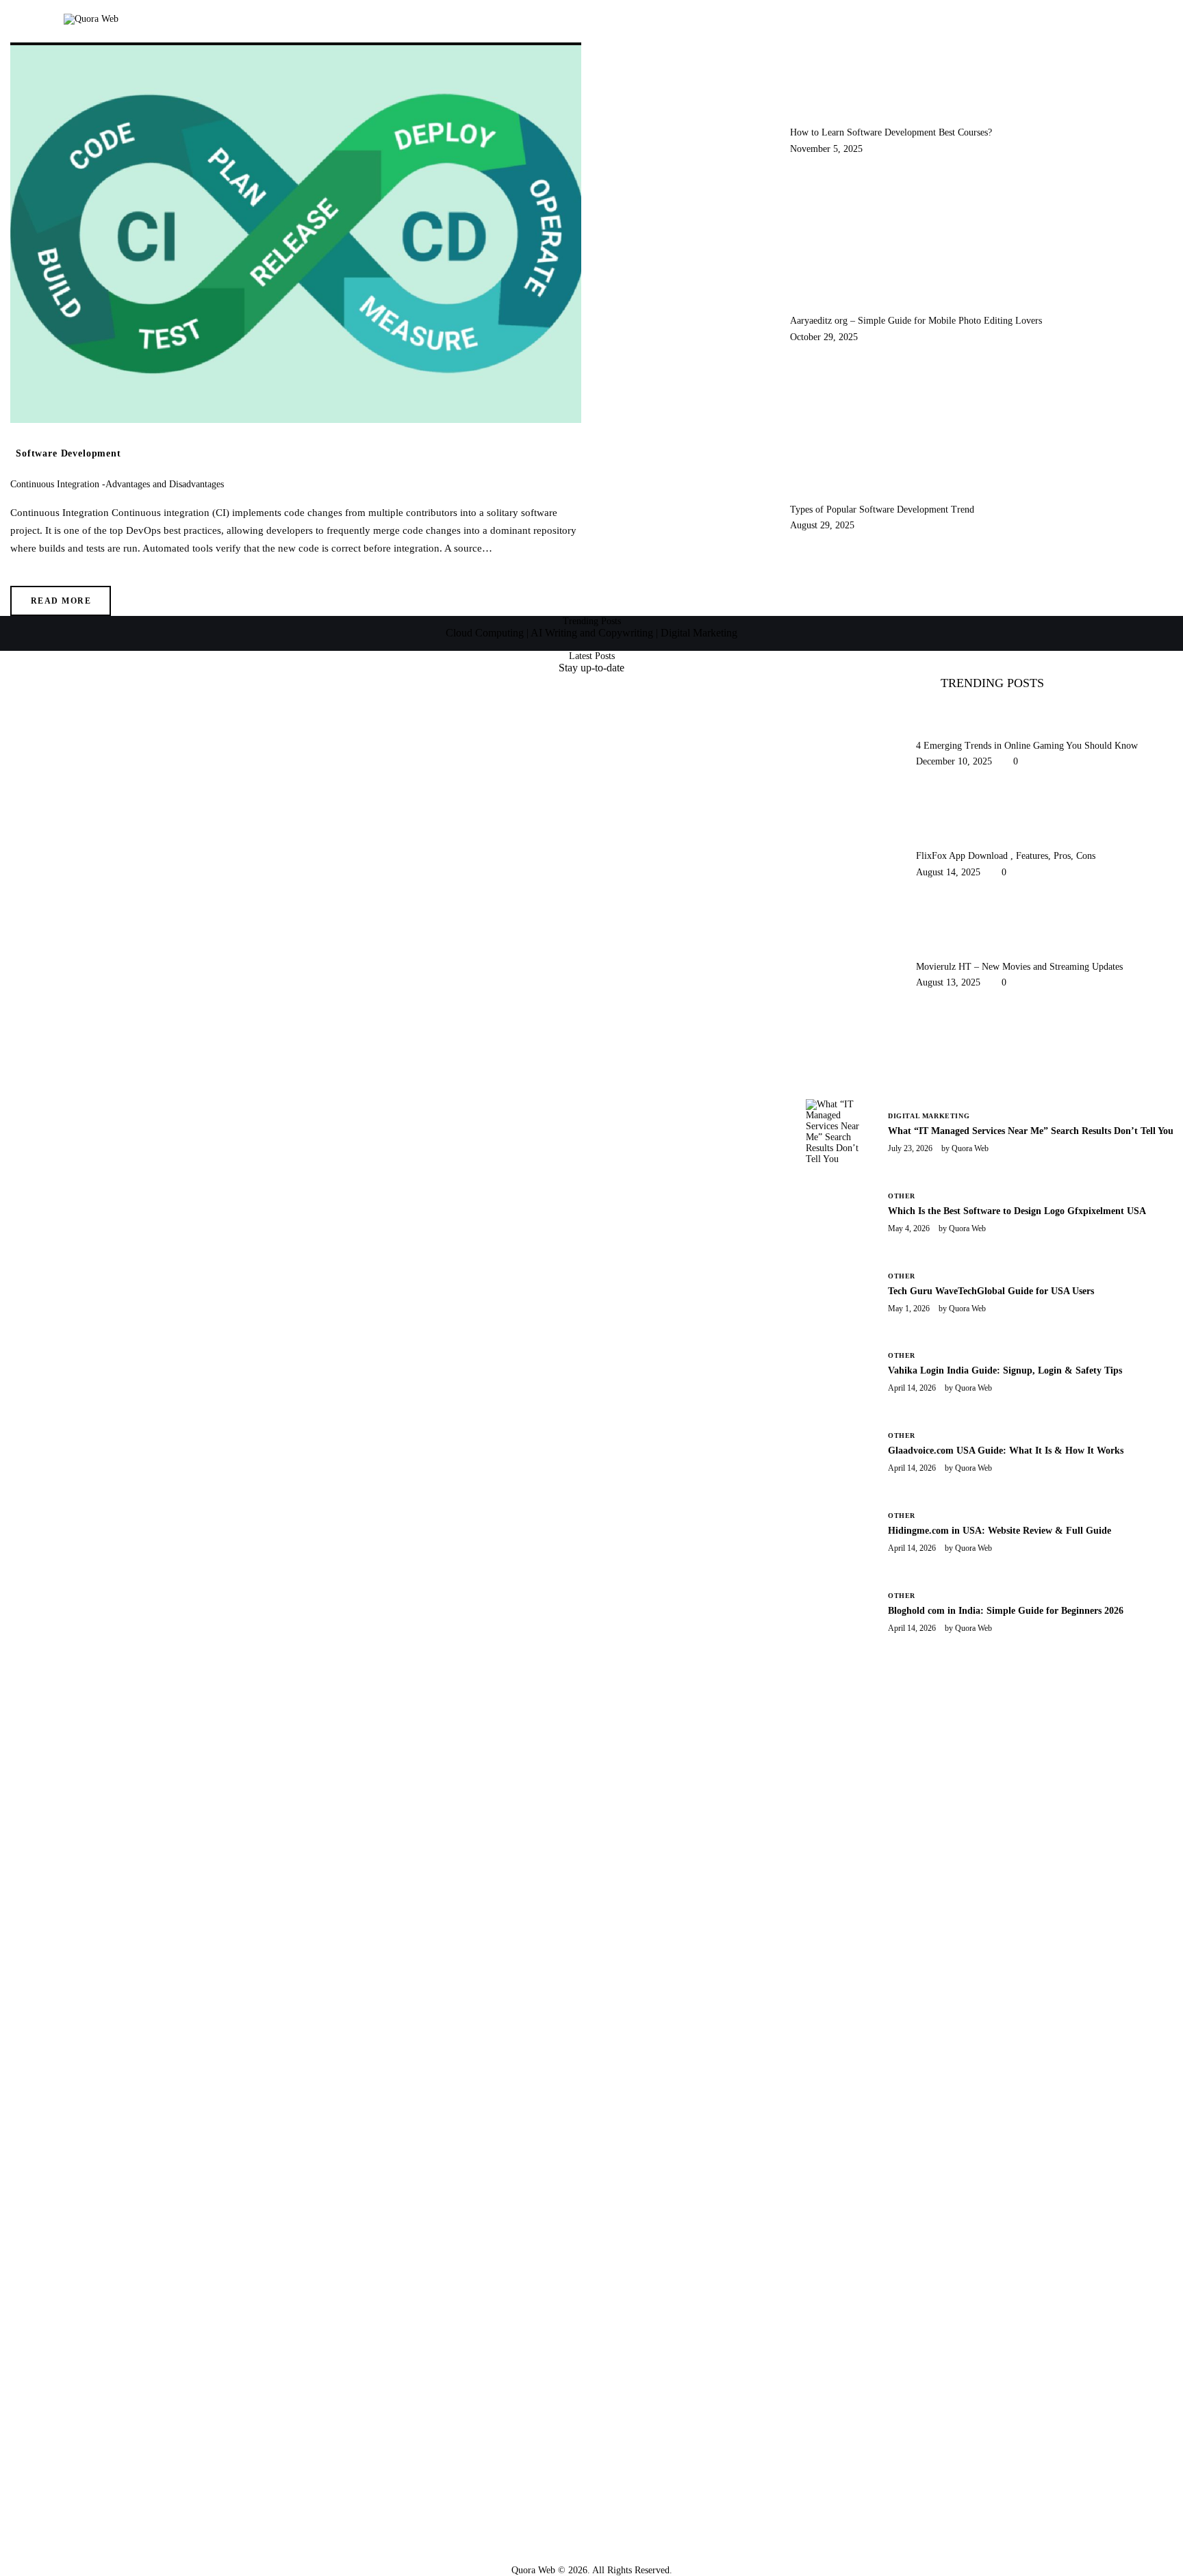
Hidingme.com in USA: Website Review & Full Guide (1000, 1531)
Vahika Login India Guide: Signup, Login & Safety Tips (1005, 1370)
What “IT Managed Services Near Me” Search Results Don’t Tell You (1031, 1131)
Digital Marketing (929, 1116)
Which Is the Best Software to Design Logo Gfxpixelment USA (1017, 1211)
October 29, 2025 (824, 337)
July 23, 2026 (910, 1148)
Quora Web (970, 1148)
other (902, 1196)
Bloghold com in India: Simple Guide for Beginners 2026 (1006, 1611)
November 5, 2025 (826, 149)
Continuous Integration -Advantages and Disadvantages (117, 484)
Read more (61, 601)
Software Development (68, 453)
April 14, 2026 (912, 1388)
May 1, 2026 (909, 1309)
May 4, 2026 (909, 1228)
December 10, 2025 (954, 761)
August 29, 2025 (822, 525)
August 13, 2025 (948, 982)
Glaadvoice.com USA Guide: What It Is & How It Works (1006, 1451)
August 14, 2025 (948, 872)
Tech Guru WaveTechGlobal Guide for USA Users (991, 1291)
